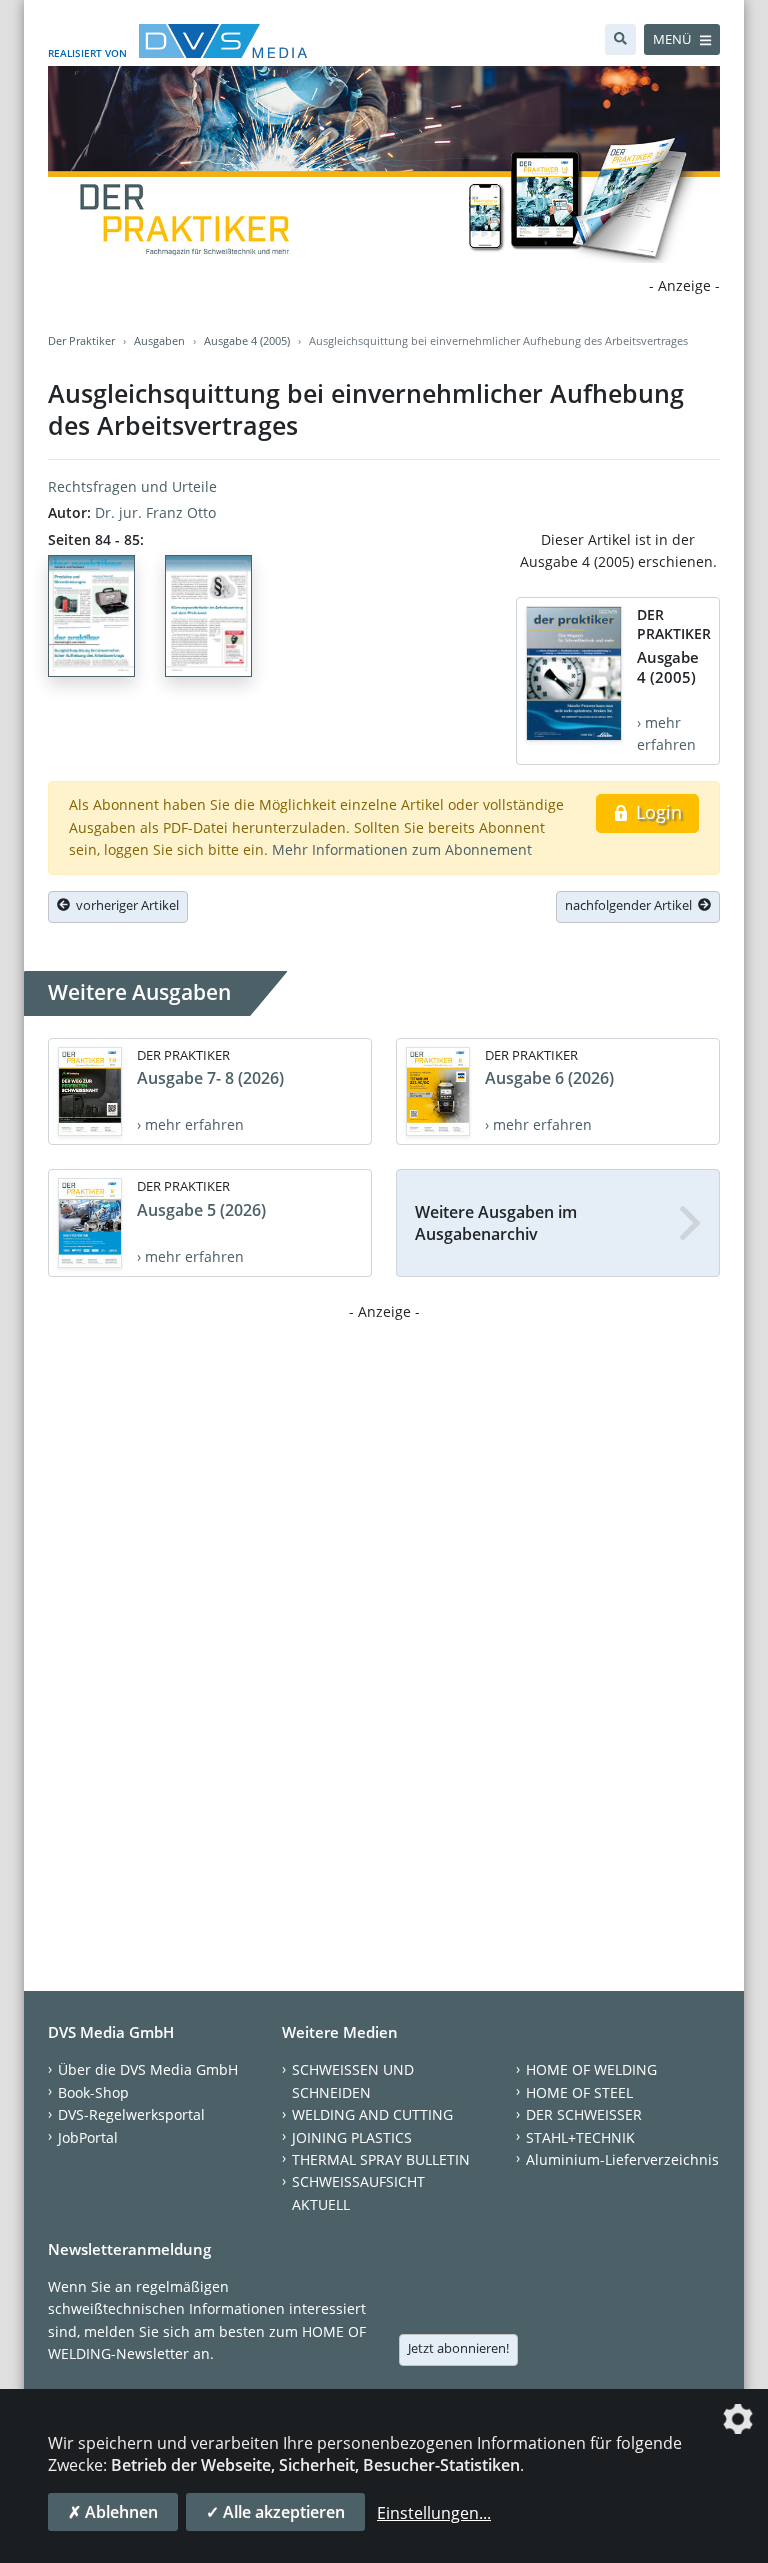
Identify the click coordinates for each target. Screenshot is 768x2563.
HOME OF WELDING (591, 2069)
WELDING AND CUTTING (372, 2114)
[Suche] (620, 39)
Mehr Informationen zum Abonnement (402, 849)
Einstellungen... (434, 2513)
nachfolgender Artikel (631, 905)
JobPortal (88, 2137)
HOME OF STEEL (579, 2092)
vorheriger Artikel (124, 905)
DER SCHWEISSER (584, 2114)
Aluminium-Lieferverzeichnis (622, 2159)
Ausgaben (159, 340)
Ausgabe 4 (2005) (247, 340)
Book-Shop (93, 2092)
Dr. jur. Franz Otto (155, 512)
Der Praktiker (81, 340)
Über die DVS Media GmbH (148, 2069)
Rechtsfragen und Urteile (132, 486)
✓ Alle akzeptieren (275, 2512)
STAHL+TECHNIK (580, 2137)
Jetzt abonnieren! (458, 2348)
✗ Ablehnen (113, 2512)
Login (656, 812)
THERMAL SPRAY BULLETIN (381, 2159)
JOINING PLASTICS (352, 2137)
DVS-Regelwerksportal (131, 2114)
